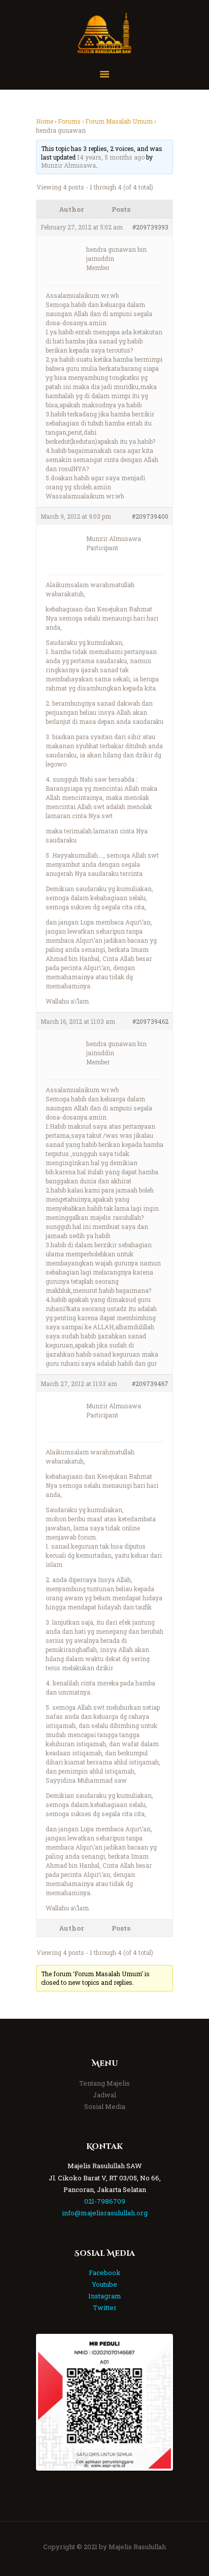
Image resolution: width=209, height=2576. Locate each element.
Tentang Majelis (104, 2083)
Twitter (105, 2308)
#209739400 (150, 516)
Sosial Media (105, 2106)
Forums (69, 121)
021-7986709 (105, 2201)
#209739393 (150, 227)
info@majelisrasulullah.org (105, 2213)
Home (45, 121)
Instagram (105, 2296)
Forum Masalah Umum (119, 121)
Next (156, 2402)
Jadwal (104, 2095)
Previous (53, 2402)
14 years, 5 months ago (111, 157)
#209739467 (150, 1383)
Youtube (104, 2284)
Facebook (105, 2273)
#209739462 (150, 1021)
